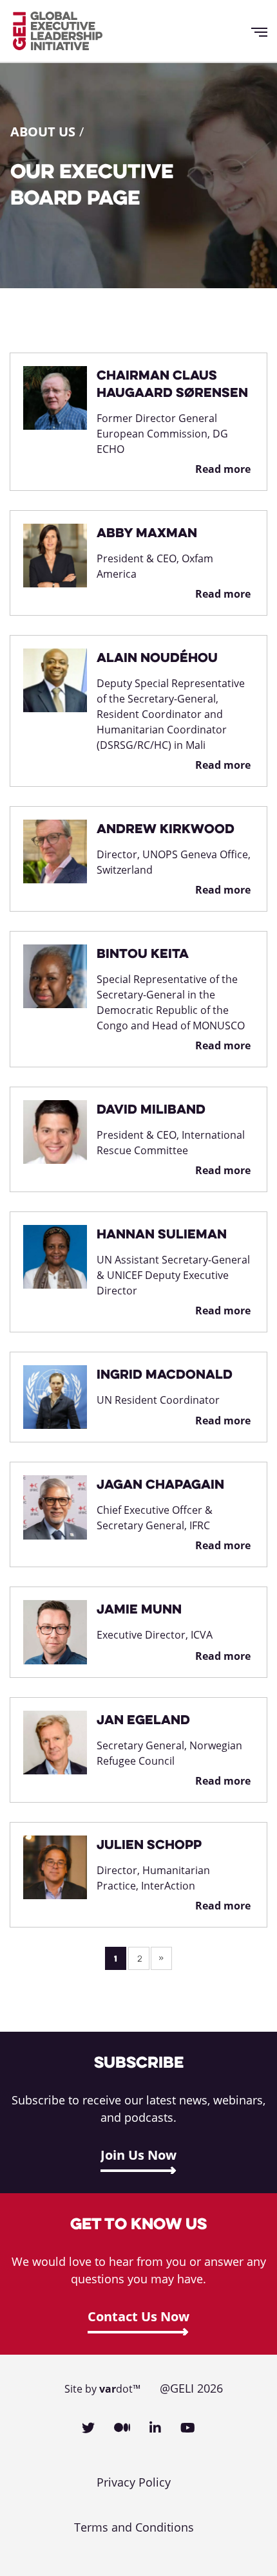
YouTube (188, 2428)
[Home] (58, 31)
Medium (122, 2428)
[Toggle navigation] (264, 31)
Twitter (88, 2428)
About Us (43, 132)
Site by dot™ (102, 2389)
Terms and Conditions (134, 2527)
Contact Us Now (138, 2316)
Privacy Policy (134, 2482)
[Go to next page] (161, 1958)
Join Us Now (138, 2155)
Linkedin (155, 2428)
